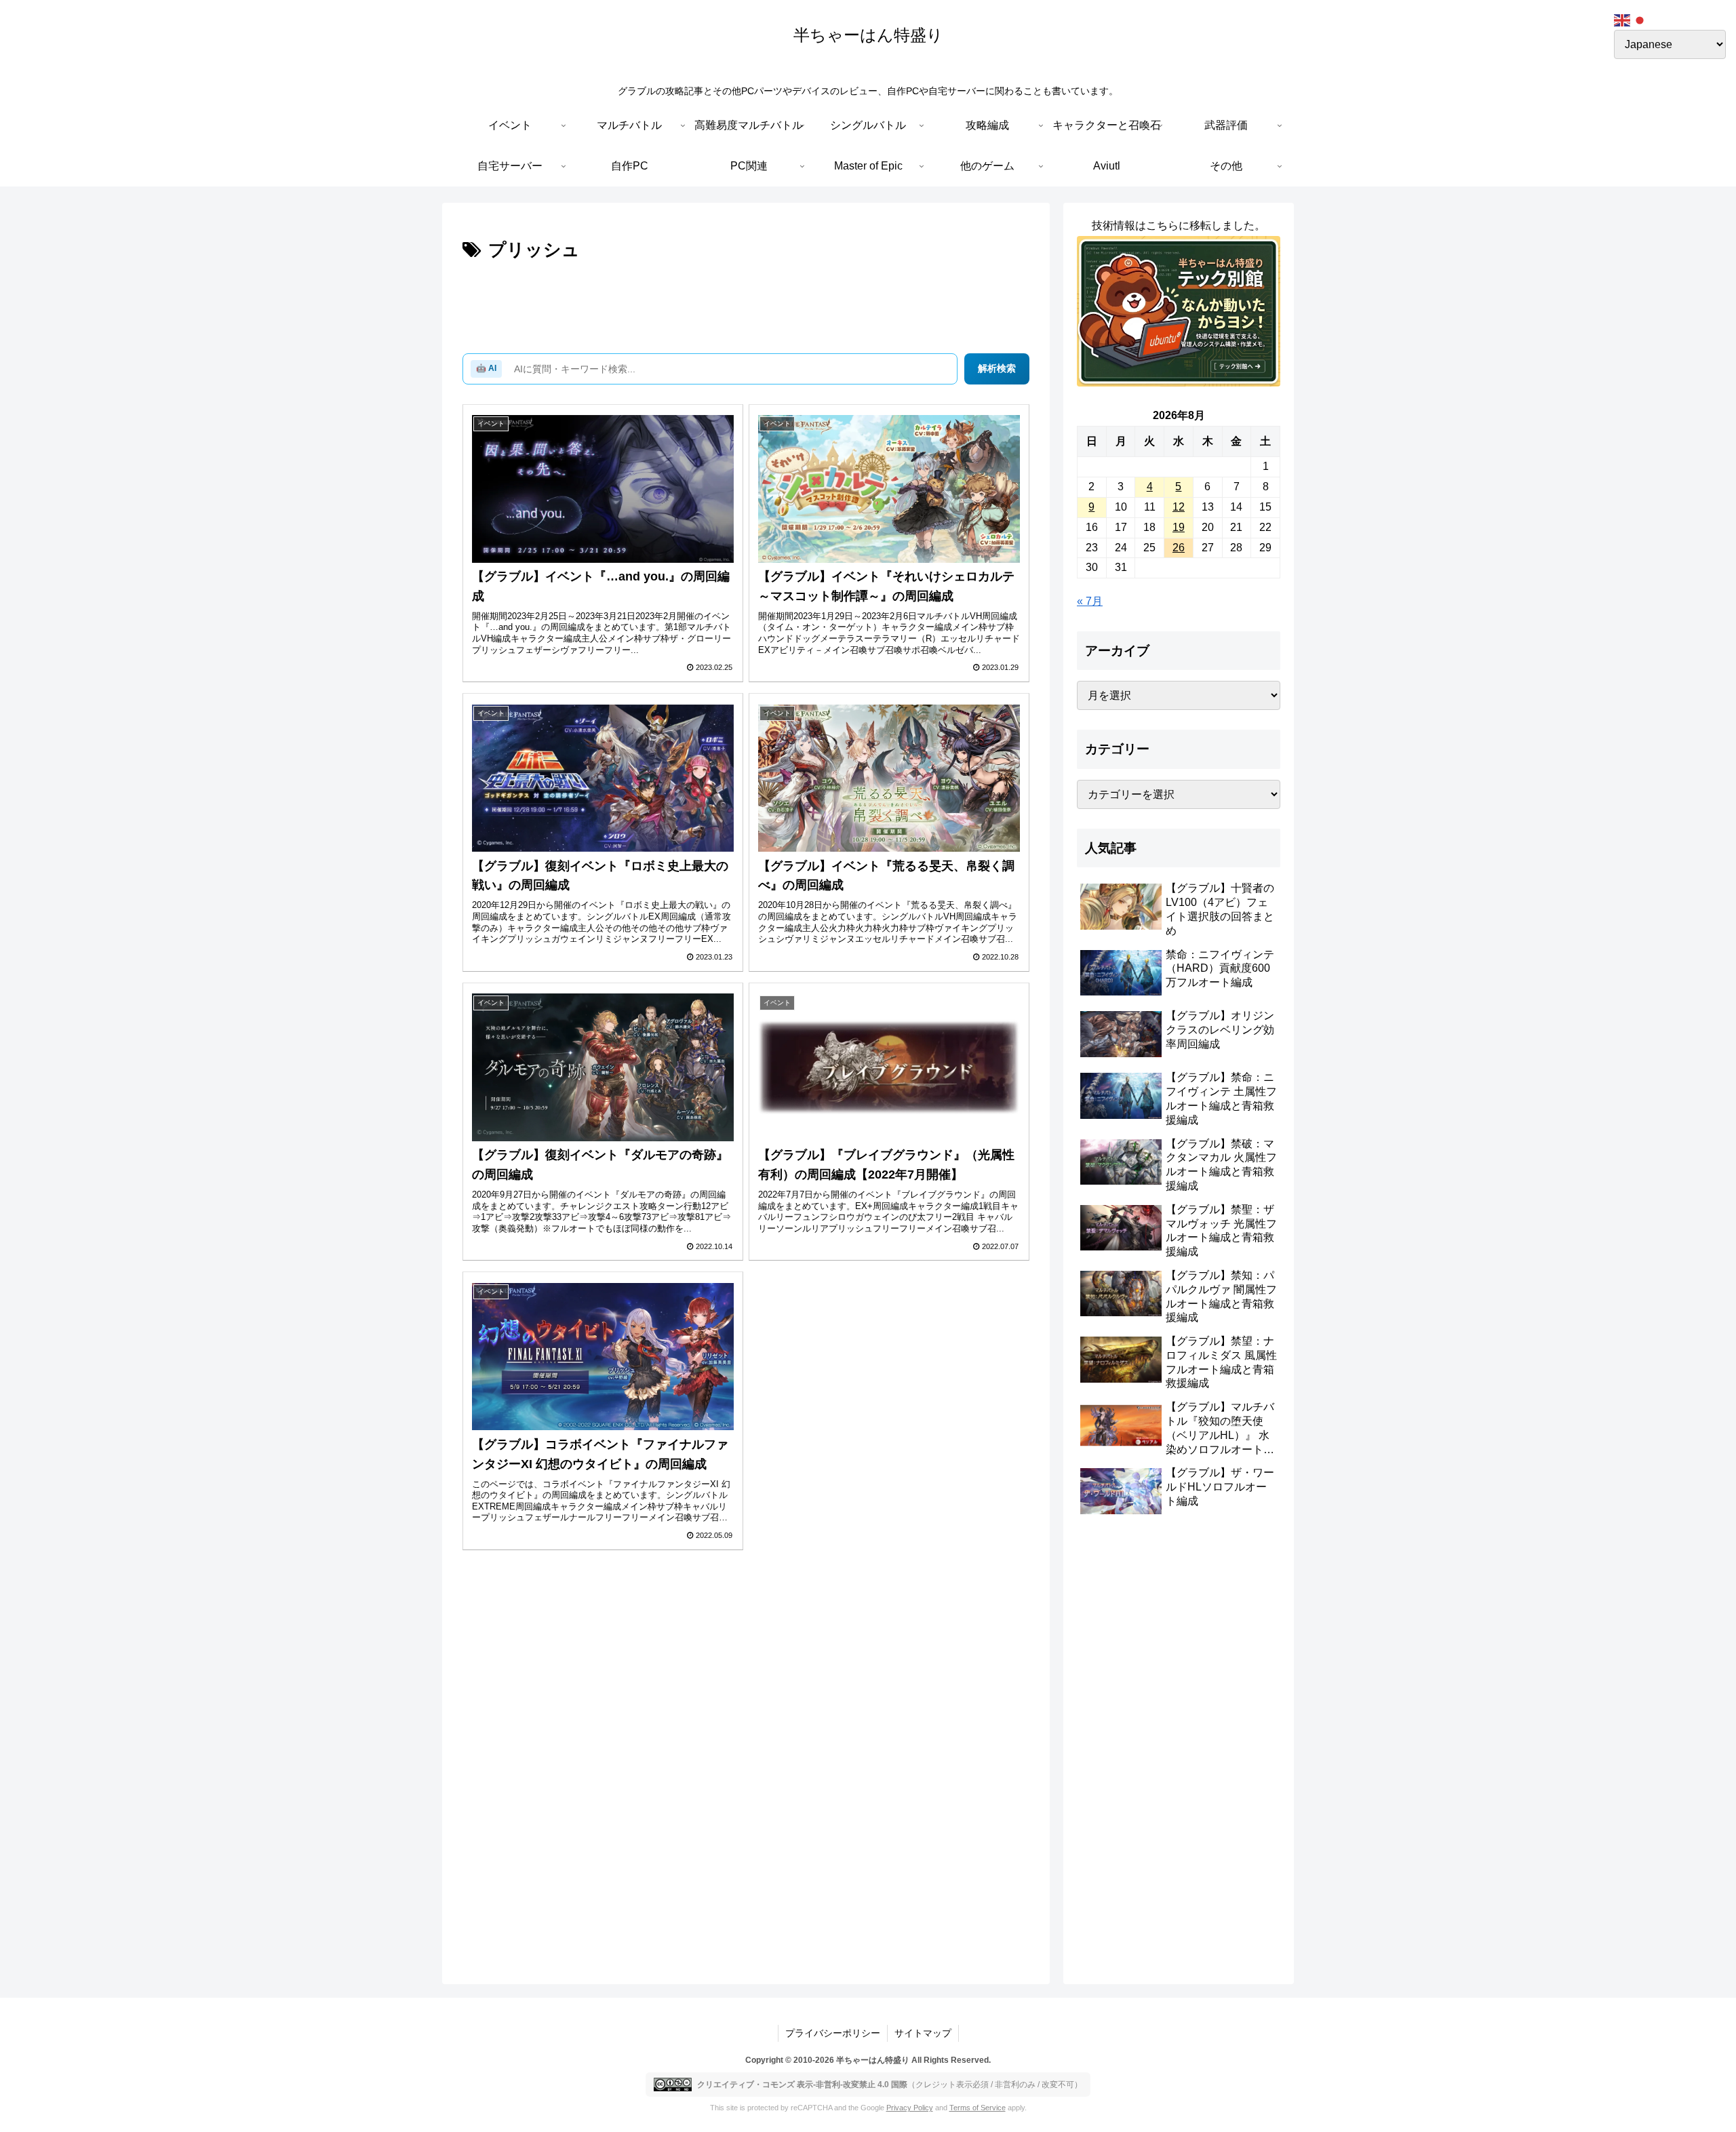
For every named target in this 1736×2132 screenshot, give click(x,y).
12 (1179, 507)
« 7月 (1090, 601)
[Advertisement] (746, 303)
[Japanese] (1640, 19)
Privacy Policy (910, 2108)
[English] (1623, 19)
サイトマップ (923, 2033)
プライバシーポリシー (833, 2033)
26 (1179, 548)
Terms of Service (978, 2108)
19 (1179, 527)
